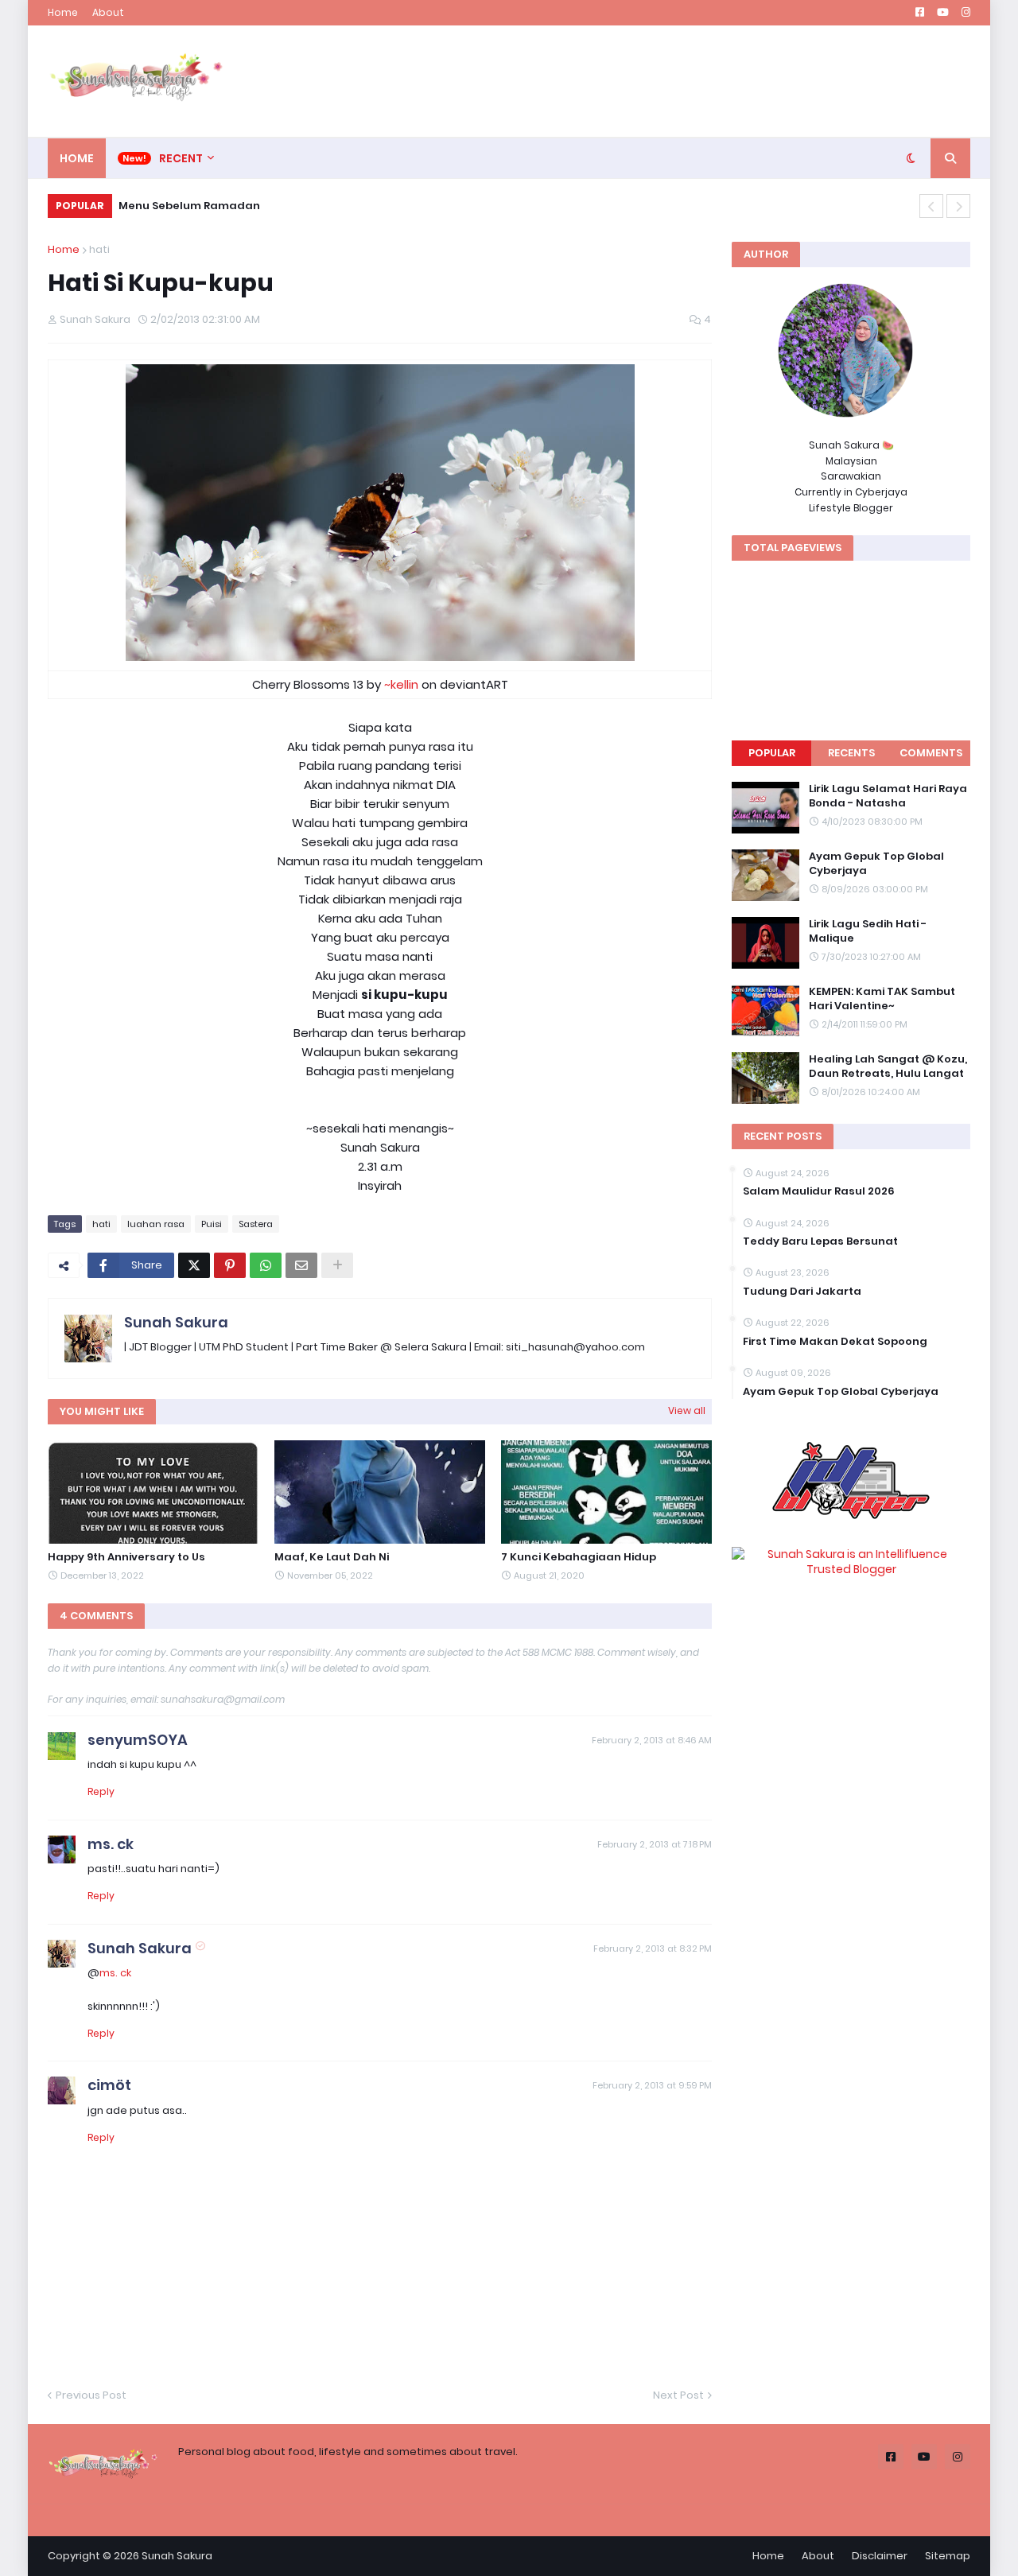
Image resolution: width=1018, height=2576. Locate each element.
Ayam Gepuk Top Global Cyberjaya (876, 864)
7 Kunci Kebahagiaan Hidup (579, 1557)
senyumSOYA (138, 1740)
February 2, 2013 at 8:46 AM (652, 1740)
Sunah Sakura (176, 1322)
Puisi (212, 1224)
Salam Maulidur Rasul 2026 (819, 1191)
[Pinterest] (230, 1265)
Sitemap (948, 2556)
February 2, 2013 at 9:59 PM (652, 2085)
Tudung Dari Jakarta (802, 1292)
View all (687, 1410)
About (108, 12)
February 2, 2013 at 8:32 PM (653, 1949)
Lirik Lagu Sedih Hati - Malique (868, 931)
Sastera (256, 1224)
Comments (931, 753)
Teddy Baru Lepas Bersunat (820, 1241)
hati (99, 249)
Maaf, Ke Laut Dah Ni (332, 1557)
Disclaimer (880, 2556)
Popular (772, 753)
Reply (101, 1791)
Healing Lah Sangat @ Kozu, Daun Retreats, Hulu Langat (888, 1067)
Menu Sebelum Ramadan (189, 206)
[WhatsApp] (266, 1265)
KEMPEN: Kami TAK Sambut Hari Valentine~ (882, 999)
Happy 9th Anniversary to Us (126, 1557)
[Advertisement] (681, 81)
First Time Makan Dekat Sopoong (835, 1342)
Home (63, 12)
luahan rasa (156, 1224)
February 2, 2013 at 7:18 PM (655, 1844)
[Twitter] (194, 1265)
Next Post (678, 2395)
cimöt (109, 2085)
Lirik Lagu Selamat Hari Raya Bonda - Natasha (888, 796)
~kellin (401, 684)
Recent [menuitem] (181, 158)
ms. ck (111, 1844)
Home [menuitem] (77, 158)
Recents (851, 753)
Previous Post (91, 2395)
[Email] (301, 1265)
